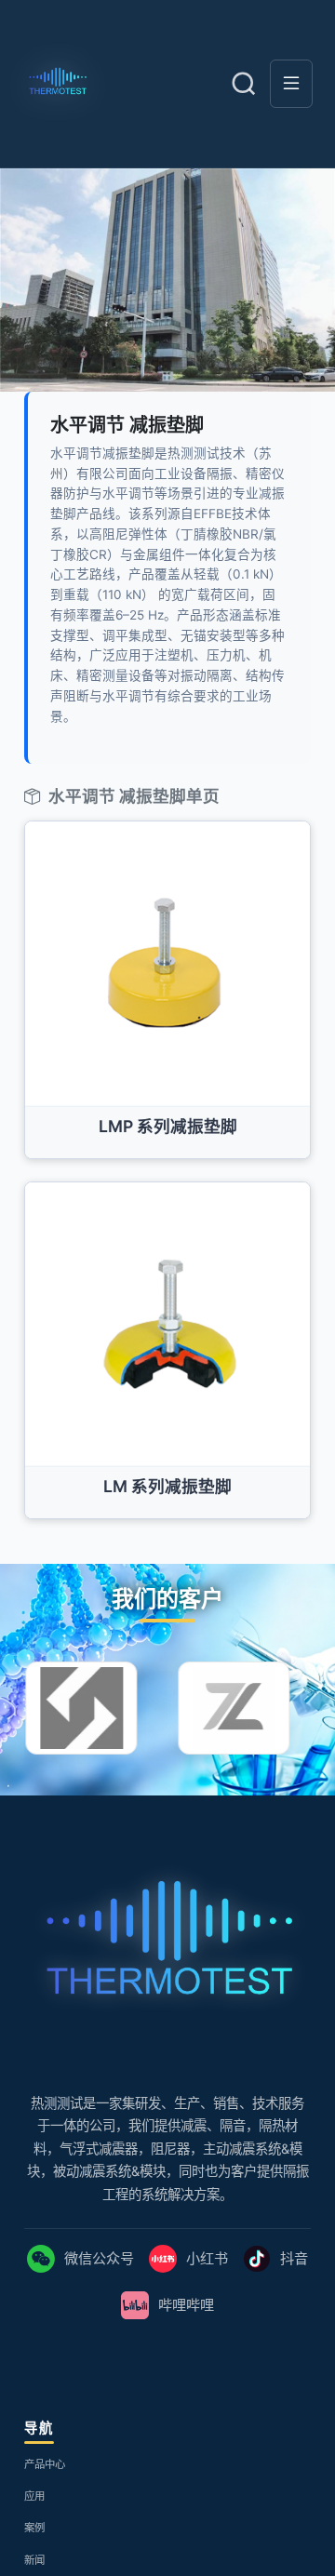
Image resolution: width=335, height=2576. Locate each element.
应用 (38, 2516)
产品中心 (52, 2483)
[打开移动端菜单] (291, 84)
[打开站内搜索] (244, 84)
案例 (38, 2549)
